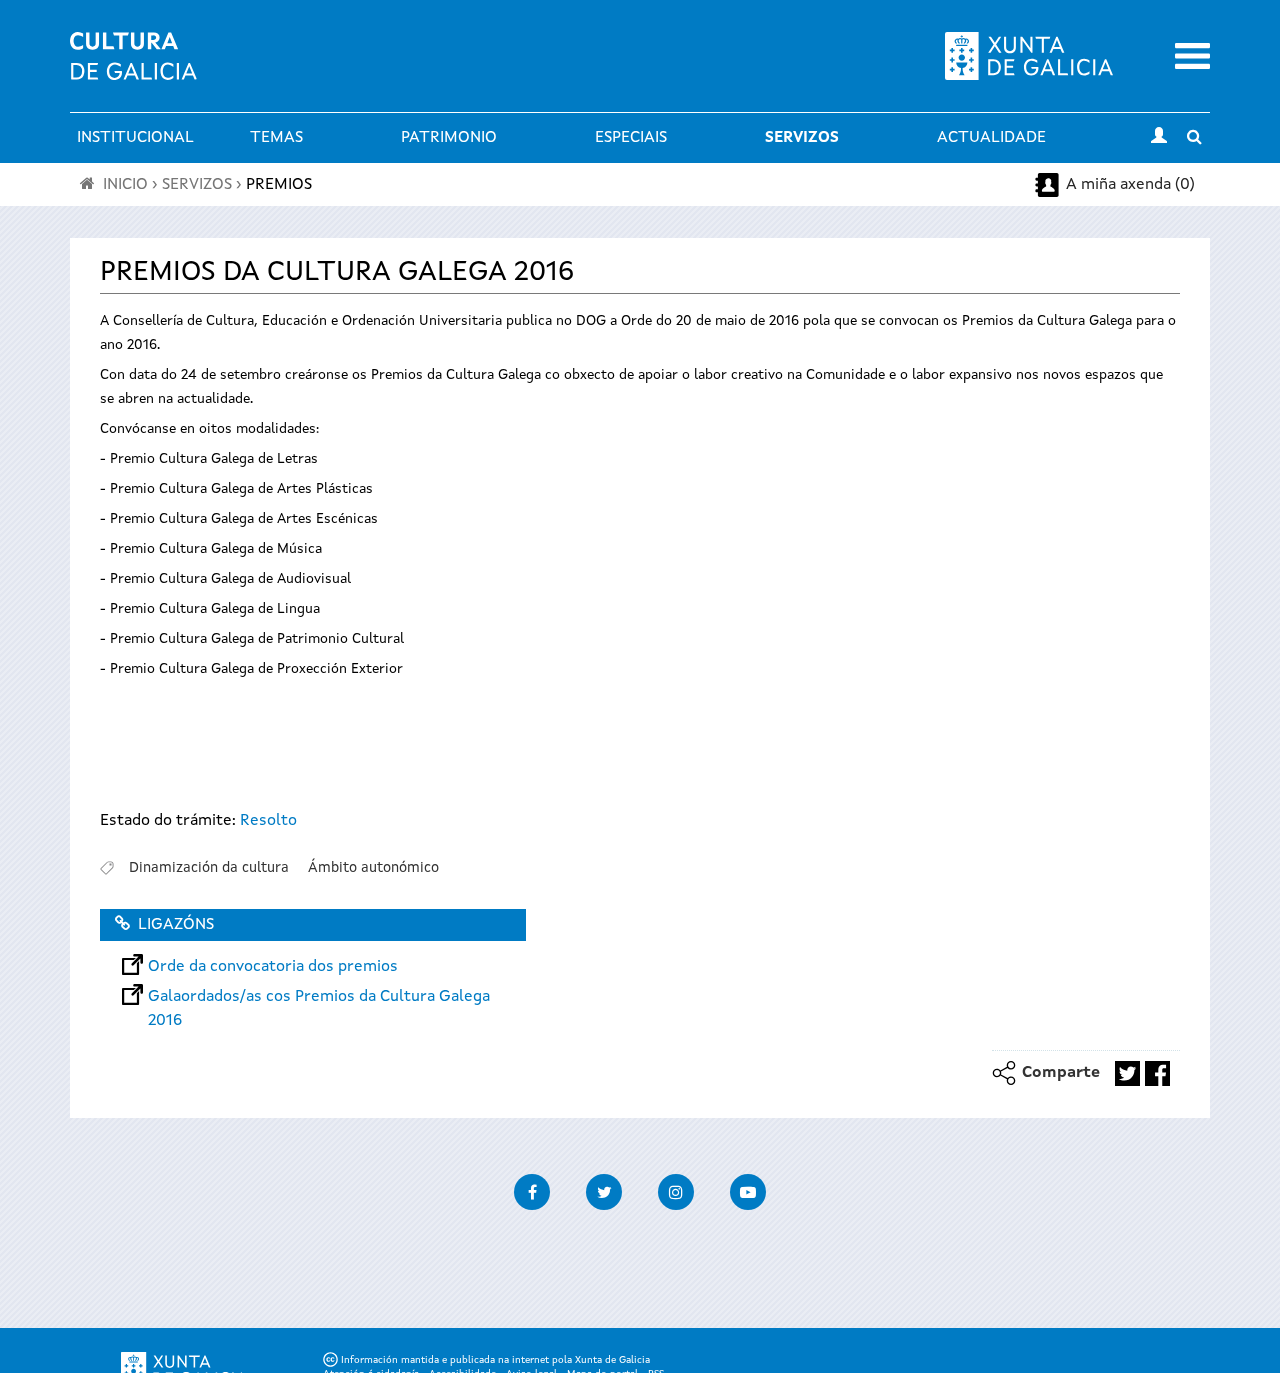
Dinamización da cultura (209, 868)
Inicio (125, 185)
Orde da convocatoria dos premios (273, 967)
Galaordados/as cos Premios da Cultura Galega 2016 (319, 997)
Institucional (135, 138)
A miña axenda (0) (1130, 185)
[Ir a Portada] (133, 68)
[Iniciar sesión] (1159, 138)
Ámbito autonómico (373, 868)
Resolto (268, 821)
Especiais (631, 138)
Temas (276, 138)
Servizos (802, 138)
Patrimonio (449, 138)
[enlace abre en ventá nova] (1127, 1073)
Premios (279, 185)
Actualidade (991, 138)
